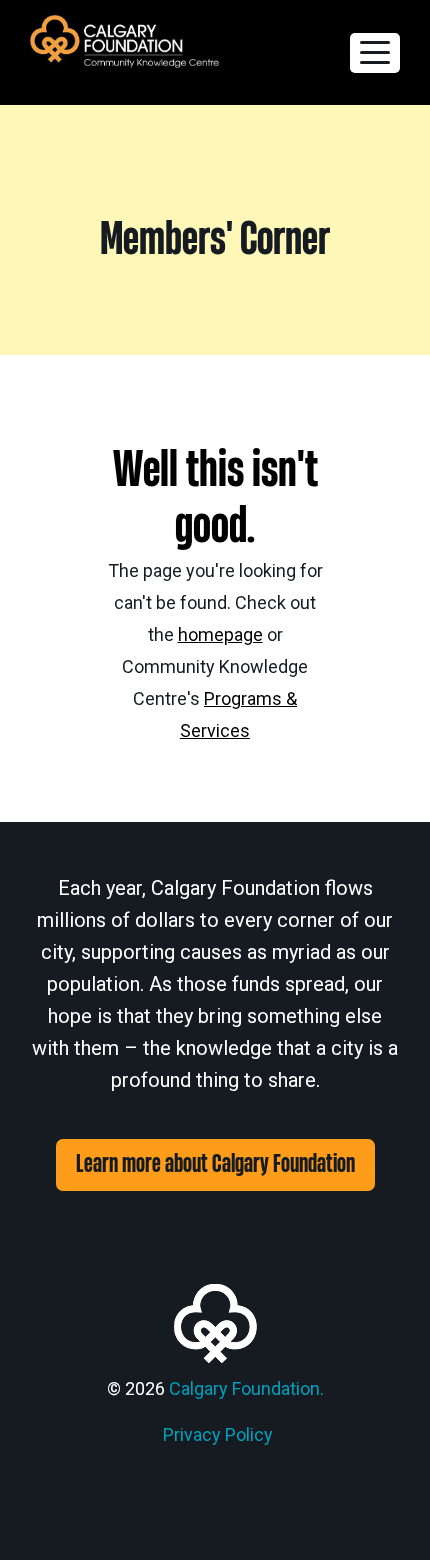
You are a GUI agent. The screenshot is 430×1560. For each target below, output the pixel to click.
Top (407, 1532)
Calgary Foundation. (246, 1388)
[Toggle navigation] (375, 53)
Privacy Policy (218, 1434)
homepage (220, 634)
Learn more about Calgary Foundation (215, 1164)
